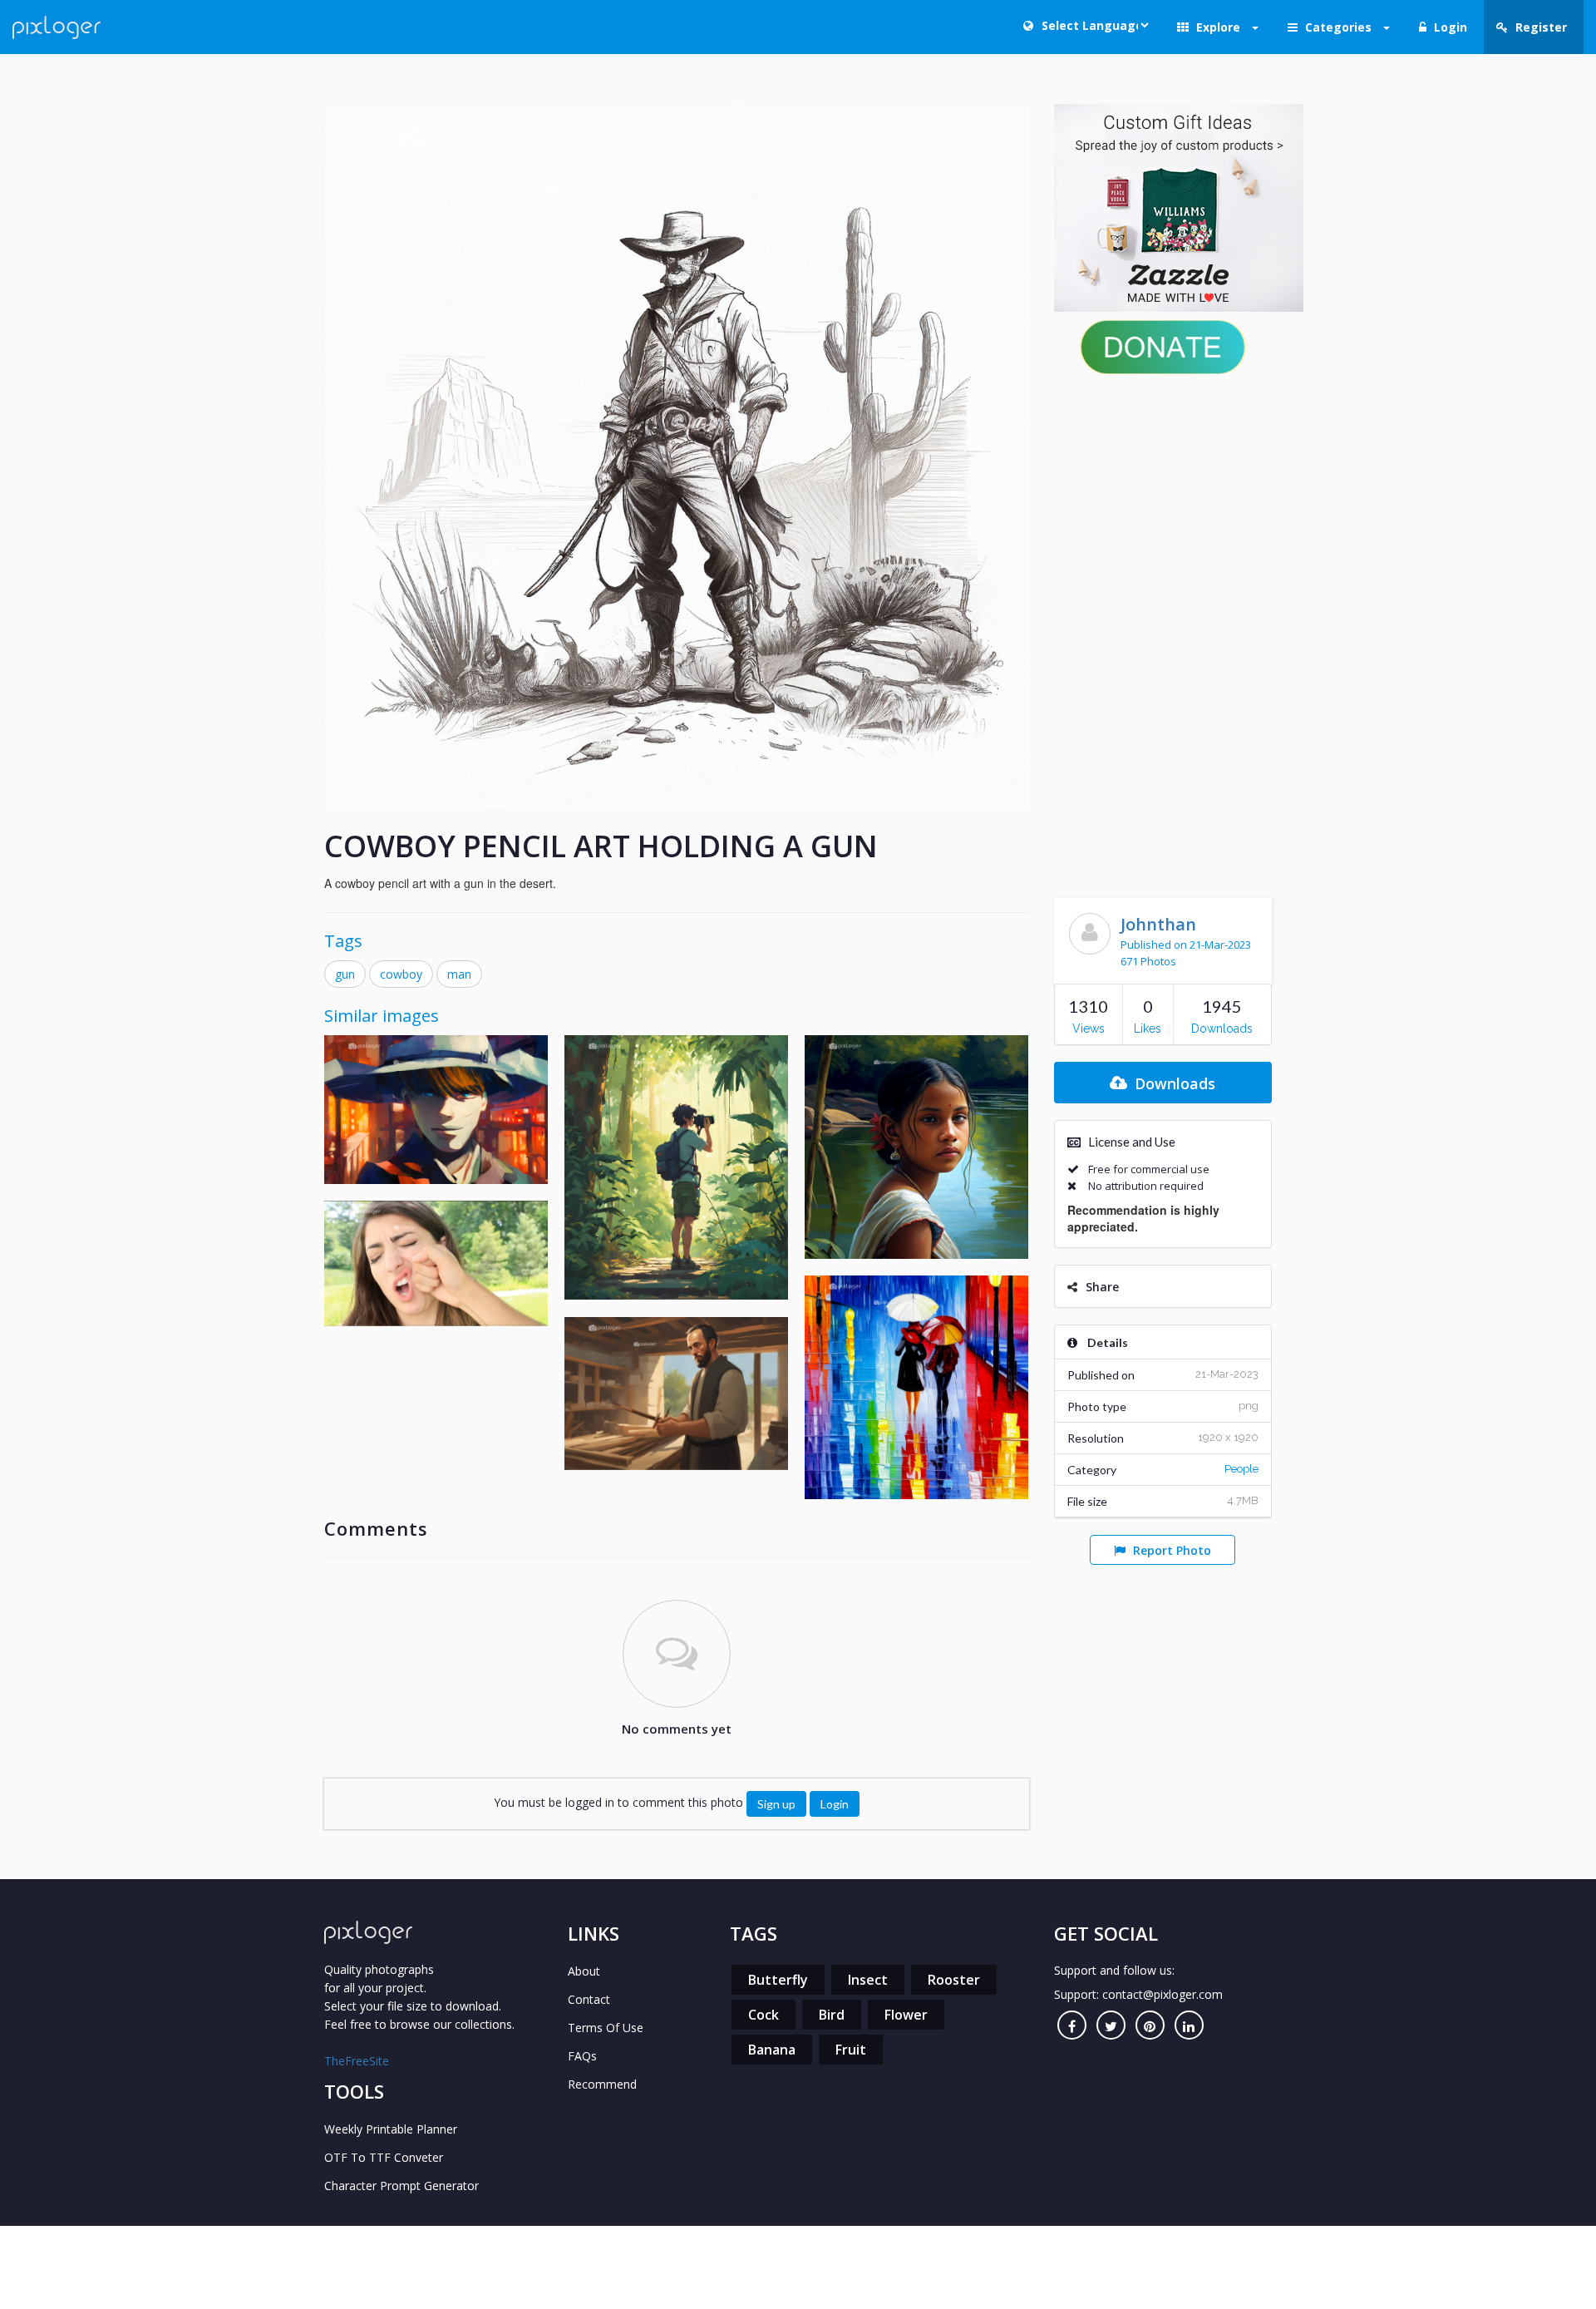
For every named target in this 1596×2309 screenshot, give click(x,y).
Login (835, 1804)
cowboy (401, 974)
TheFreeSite (357, 2061)
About (584, 1971)
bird (832, 2015)
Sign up (776, 1804)
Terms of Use (606, 2028)
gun (345, 974)
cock (764, 2015)
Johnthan (1158, 924)
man (459, 974)
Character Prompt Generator (401, 2186)
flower (906, 2015)
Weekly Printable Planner (391, 2129)
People (1241, 1469)
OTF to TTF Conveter (384, 2157)
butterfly (778, 1980)
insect (868, 1980)
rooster (954, 1980)
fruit (851, 2050)
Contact (589, 1999)
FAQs (582, 2056)
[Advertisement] (1163, 632)
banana (772, 2050)
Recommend (602, 2084)
